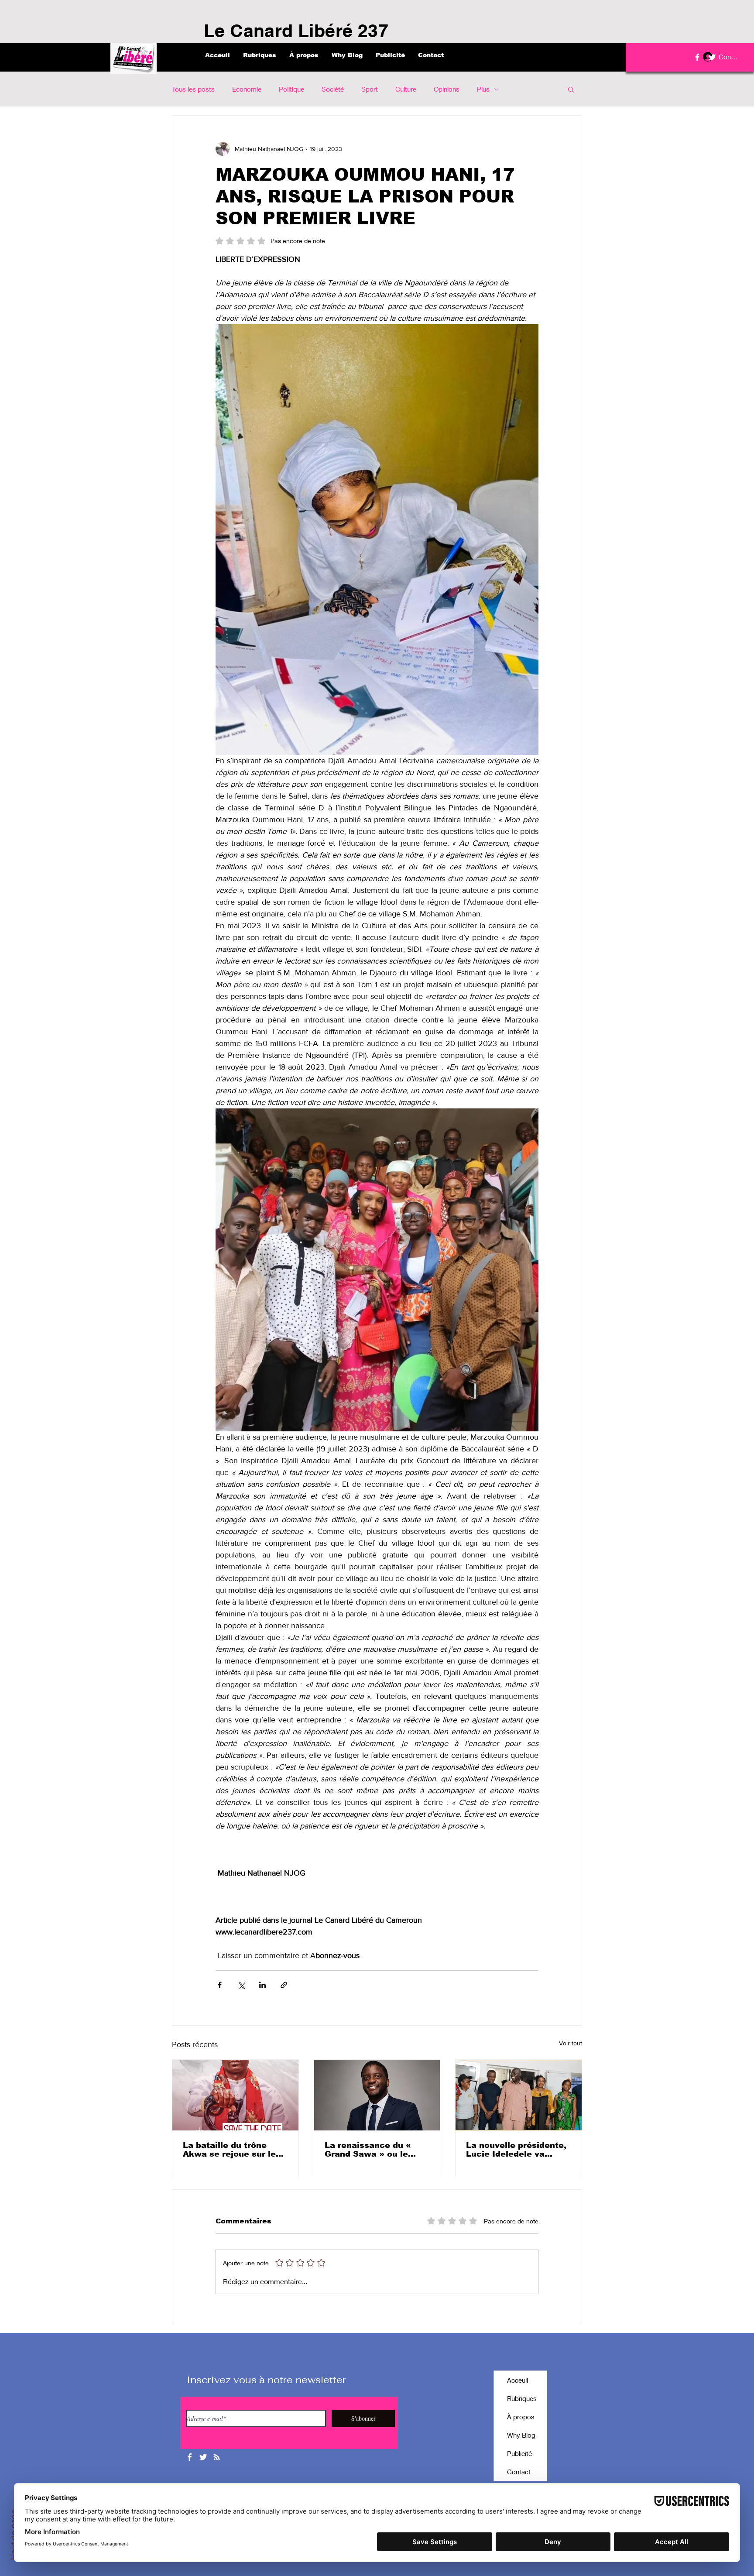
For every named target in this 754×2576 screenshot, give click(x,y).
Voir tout (571, 2043)
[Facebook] (697, 57)
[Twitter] (712, 57)
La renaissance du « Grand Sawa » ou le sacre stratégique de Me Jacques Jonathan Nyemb (377, 2150)
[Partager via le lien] (284, 1985)
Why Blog (521, 2435)
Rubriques (522, 2398)
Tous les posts (193, 89)
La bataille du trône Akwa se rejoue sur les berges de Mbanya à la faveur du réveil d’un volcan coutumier (232, 2150)
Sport (370, 89)
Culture (406, 89)
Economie (247, 89)
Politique (291, 89)
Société (333, 89)
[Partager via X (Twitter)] (241, 1985)
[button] (571, 89)
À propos (521, 2417)
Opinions (447, 89)
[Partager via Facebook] (220, 1985)
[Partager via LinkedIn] (262, 1985)
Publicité (519, 2453)
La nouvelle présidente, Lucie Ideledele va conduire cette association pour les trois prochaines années (518, 2150)
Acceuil (518, 2380)
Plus (483, 89)
